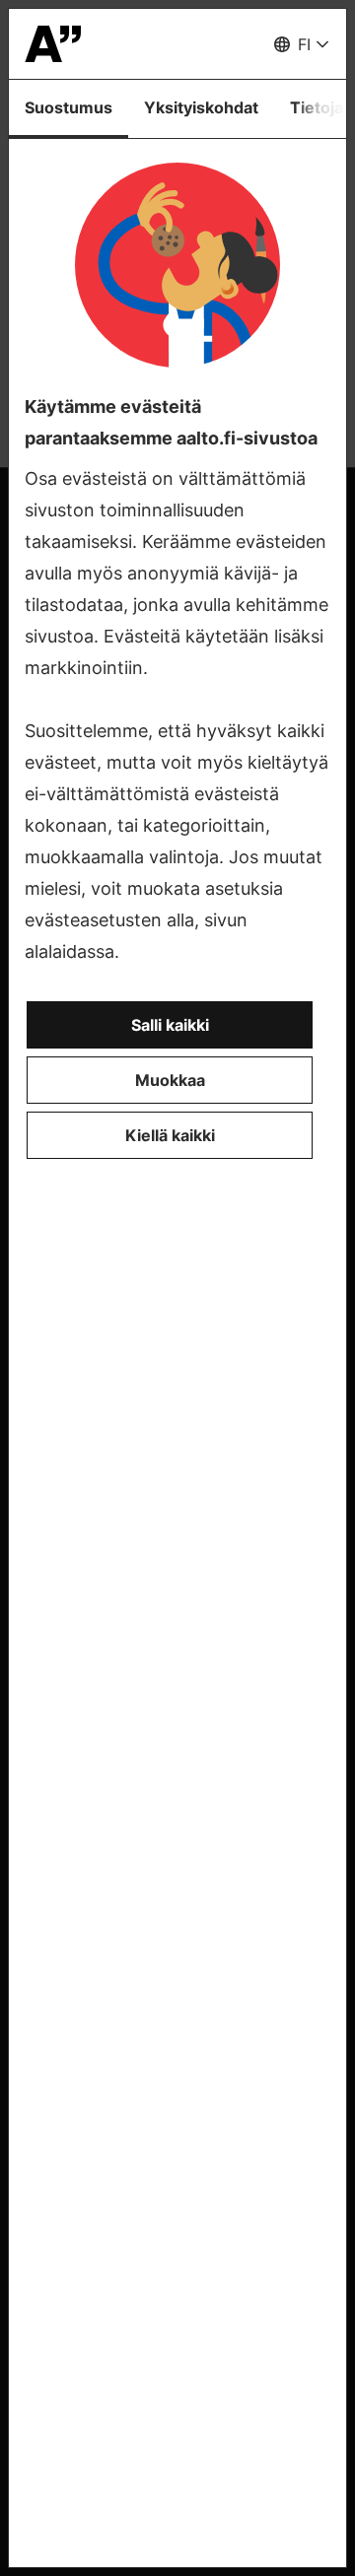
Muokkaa (170, 1080)
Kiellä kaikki (170, 1135)
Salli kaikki (170, 1025)
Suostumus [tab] (69, 107)
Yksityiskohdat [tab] (201, 107)
